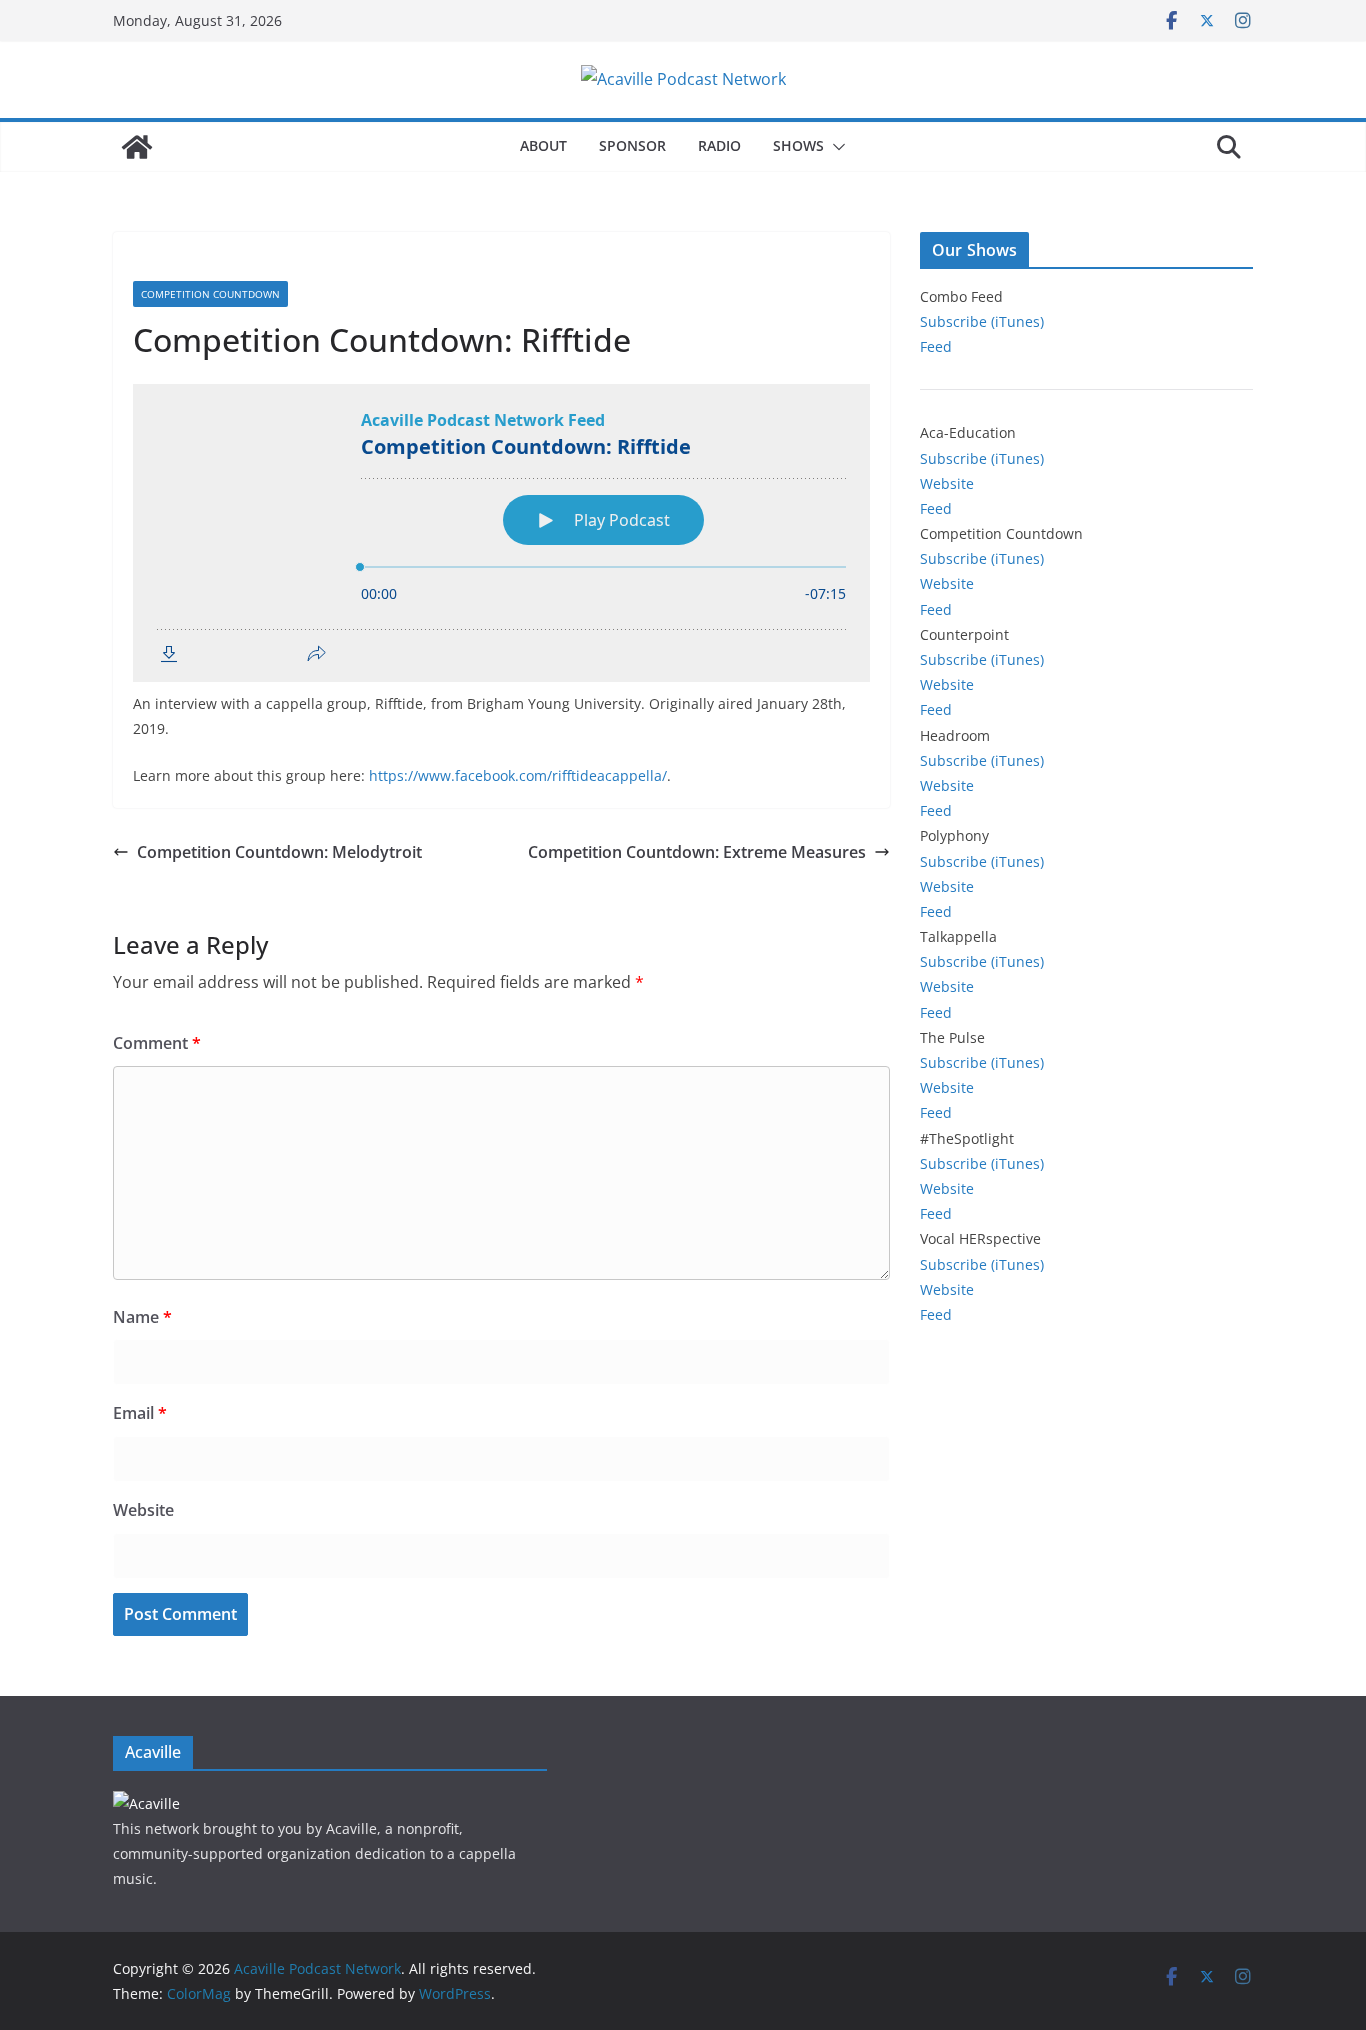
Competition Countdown (210, 294)
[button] (835, 147)
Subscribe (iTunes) (982, 321)
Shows (798, 145)
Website (143, 1510)
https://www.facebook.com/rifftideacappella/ (518, 775)
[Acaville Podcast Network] (137, 147)
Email (140, 1413)
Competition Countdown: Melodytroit (279, 852)
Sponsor (632, 145)
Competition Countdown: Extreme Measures (697, 852)
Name (142, 1317)
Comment (157, 1043)
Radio (719, 145)
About (543, 145)
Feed (936, 346)
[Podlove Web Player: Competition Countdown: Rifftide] (501, 533)
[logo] (146, 1803)
